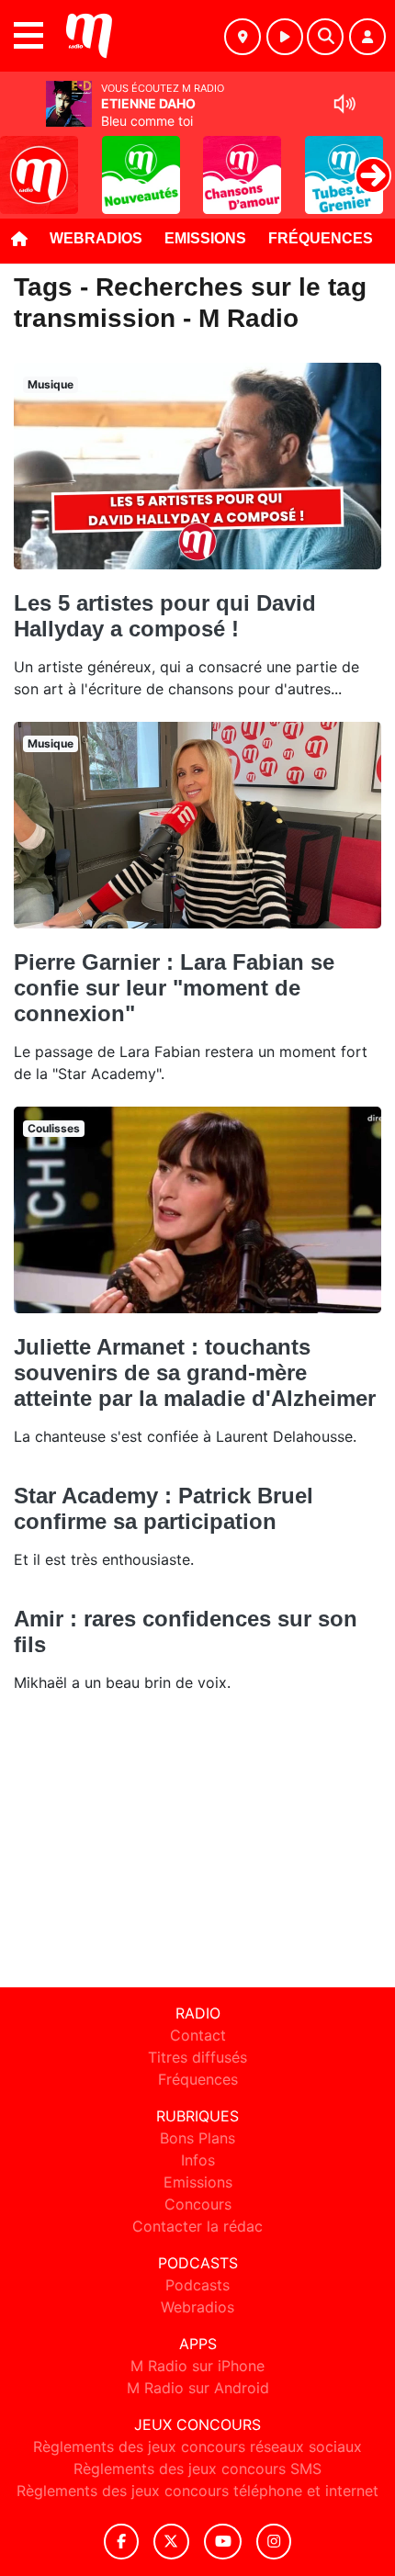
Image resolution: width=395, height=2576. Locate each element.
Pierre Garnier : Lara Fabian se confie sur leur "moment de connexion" (174, 988)
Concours (198, 2204)
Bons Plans (197, 2138)
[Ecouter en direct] (285, 37)
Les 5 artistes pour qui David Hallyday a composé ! (165, 616)
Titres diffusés (197, 2057)
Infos (198, 2160)
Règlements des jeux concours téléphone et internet (197, 2491)
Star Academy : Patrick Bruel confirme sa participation (164, 1508)
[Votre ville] (243, 37)
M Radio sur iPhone (197, 2366)
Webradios (96, 238)
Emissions (205, 238)
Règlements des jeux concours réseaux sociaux (197, 2447)
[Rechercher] (325, 37)
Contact (198, 2035)
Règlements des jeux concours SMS (197, 2469)
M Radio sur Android (198, 2388)
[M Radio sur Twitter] (171, 2542)
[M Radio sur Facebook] (121, 2542)
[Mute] (344, 104)
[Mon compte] (367, 37)
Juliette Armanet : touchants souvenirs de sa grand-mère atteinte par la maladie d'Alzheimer (195, 1372)
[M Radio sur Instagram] (274, 2542)
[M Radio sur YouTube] (223, 2542)
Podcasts (197, 2285)
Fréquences (321, 238)
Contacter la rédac (197, 2226)
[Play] (24, 162)
